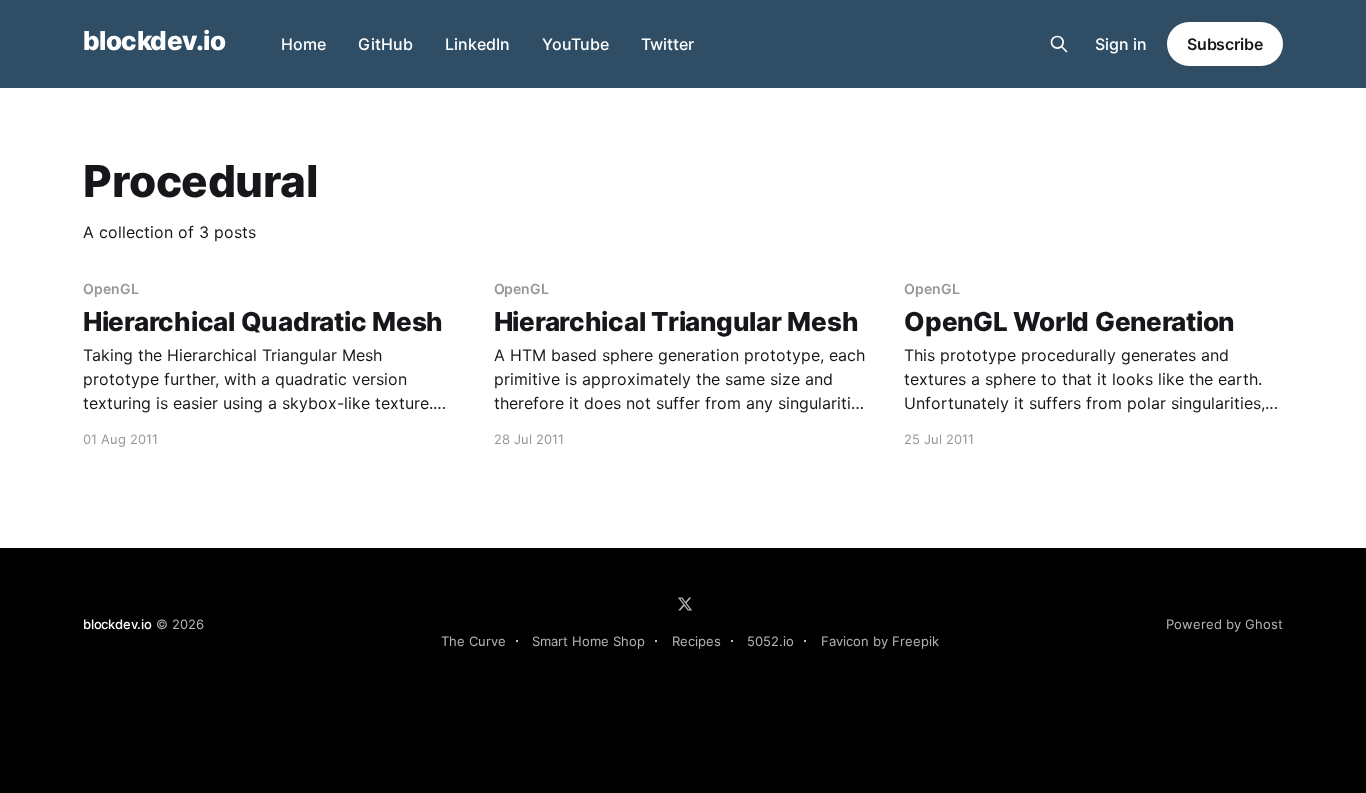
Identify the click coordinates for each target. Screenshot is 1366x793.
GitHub (385, 44)
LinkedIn (477, 44)
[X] (685, 604)
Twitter (667, 44)
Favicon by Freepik (880, 641)
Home (303, 44)
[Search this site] (1059, 44)
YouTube (575, 44)
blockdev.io (154, 41)
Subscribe (1225, 44)
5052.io (770, 641)
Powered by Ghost (1224, 624)
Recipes (696, 641)
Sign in (1121, 44)
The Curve (473, 641)
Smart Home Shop (588, 641)
